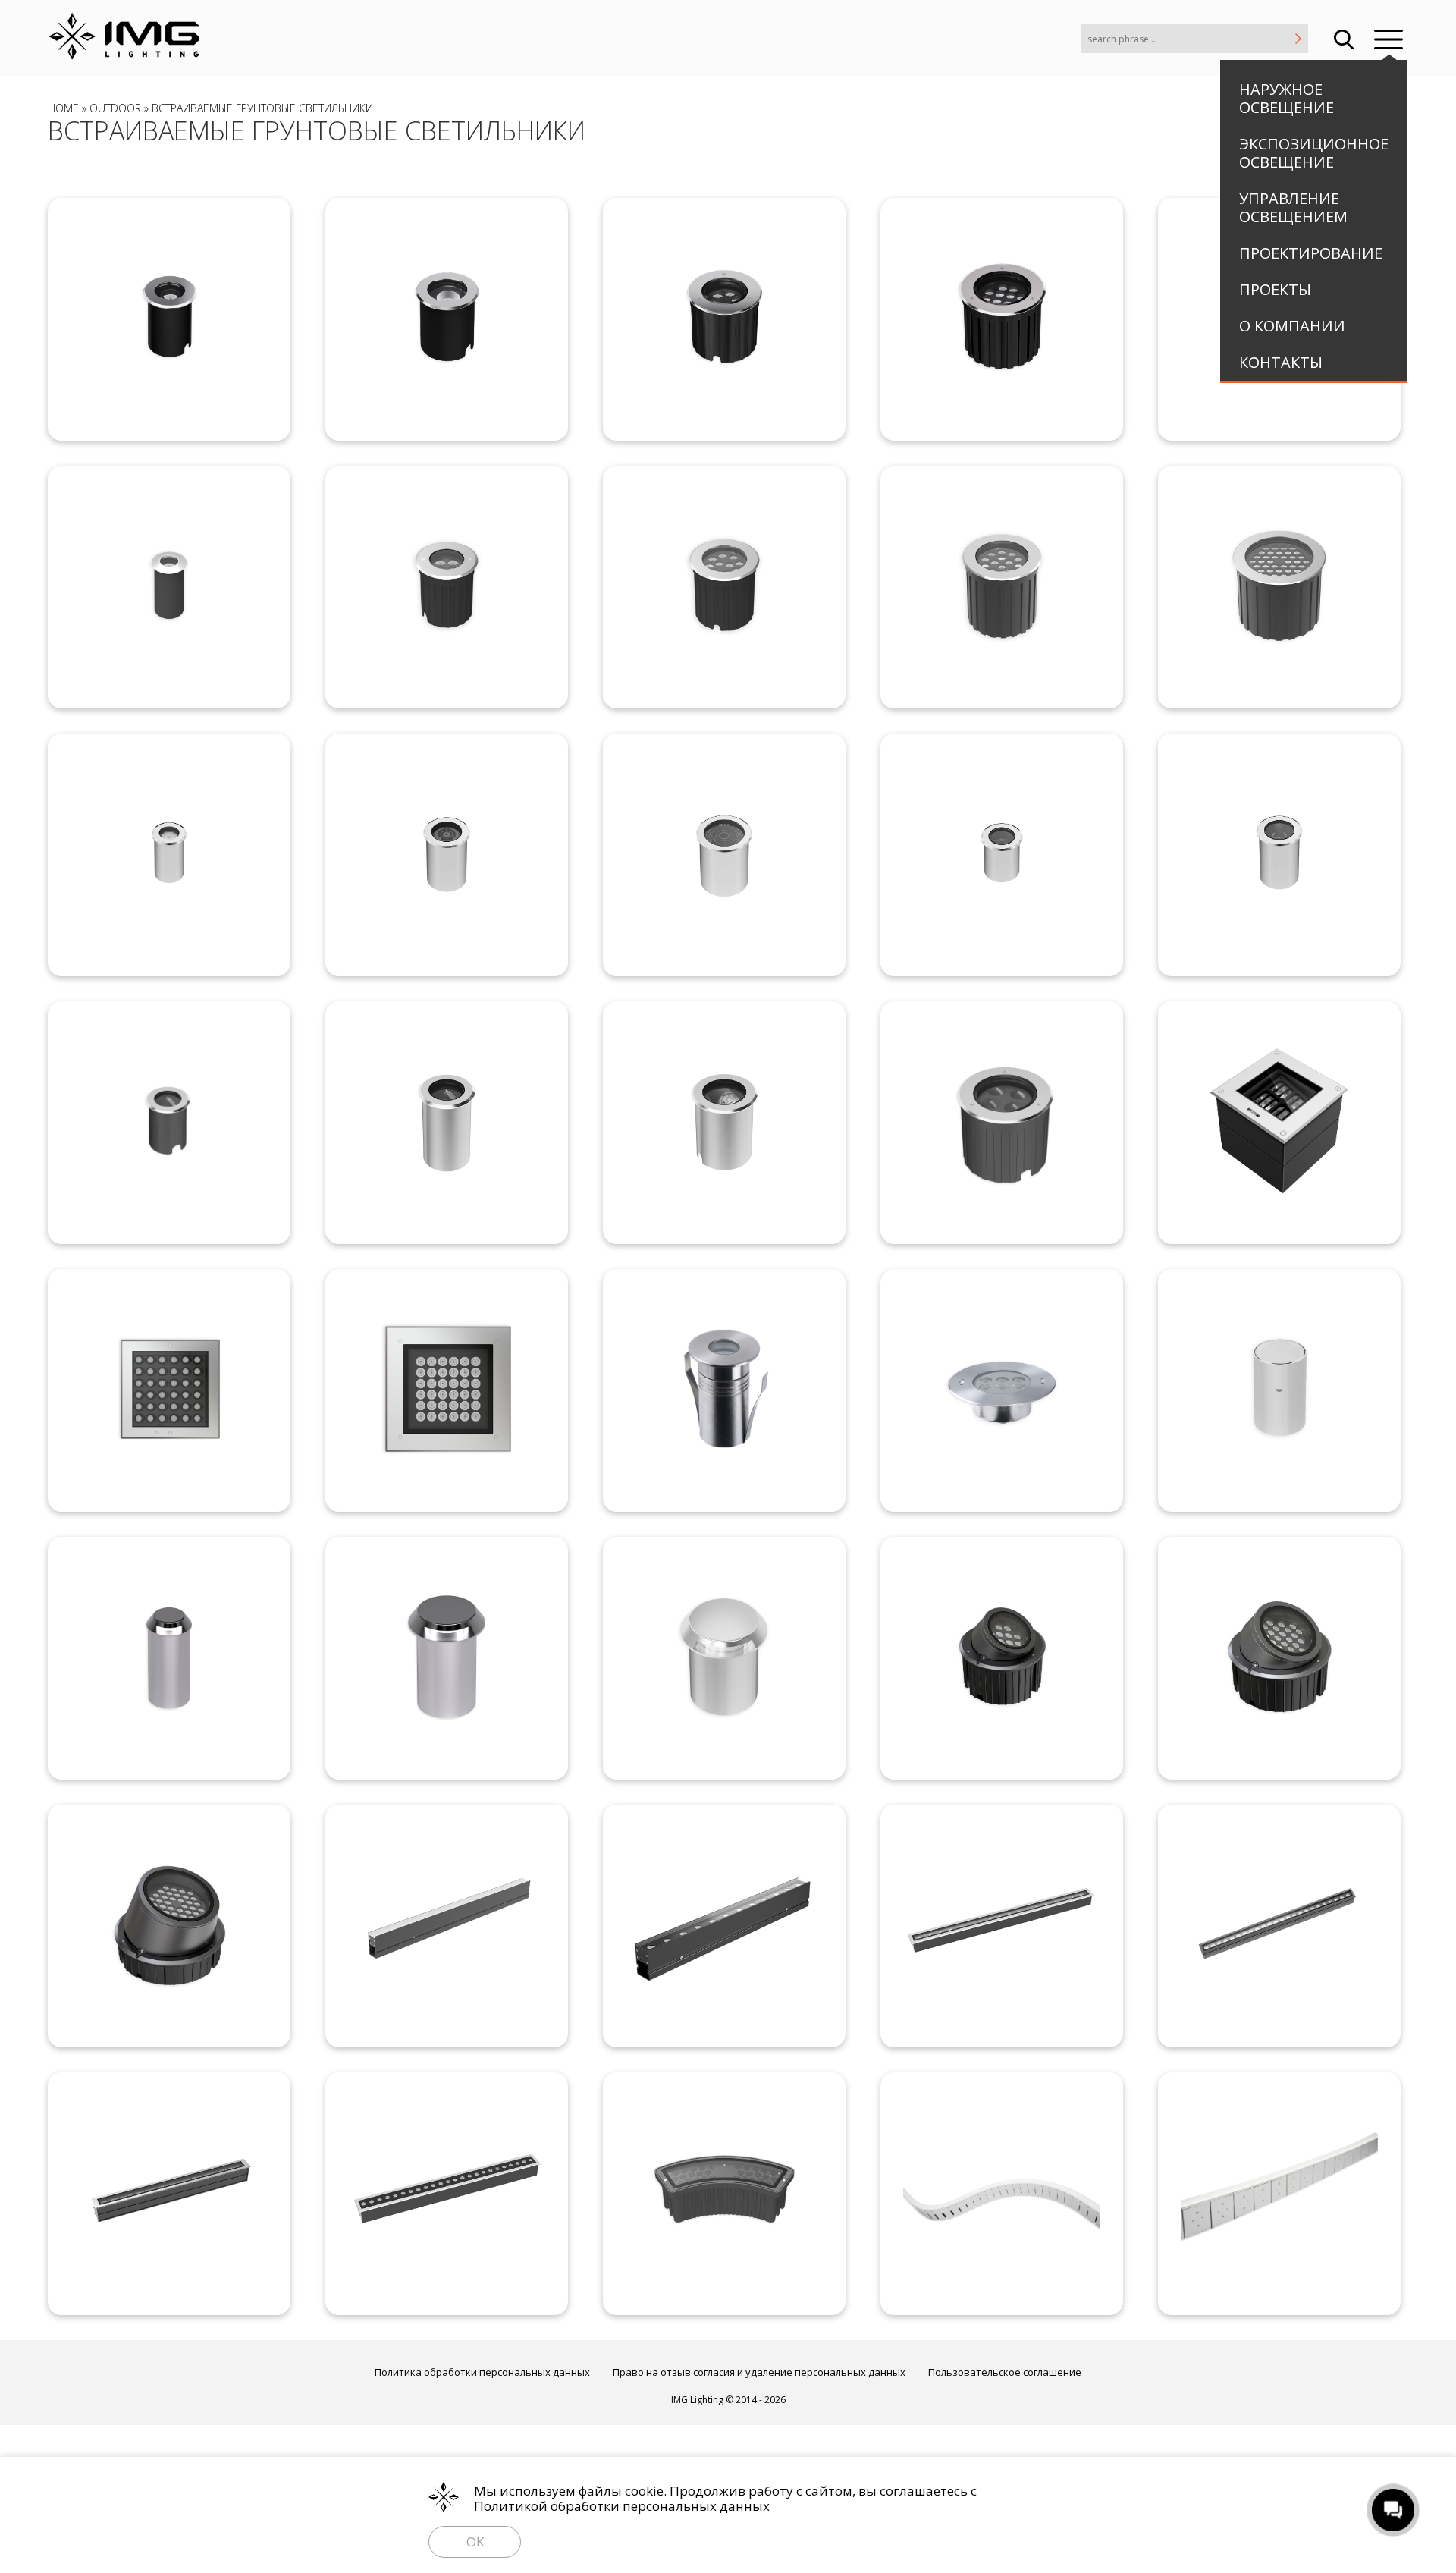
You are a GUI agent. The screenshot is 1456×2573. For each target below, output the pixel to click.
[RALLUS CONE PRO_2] (447, 1123)
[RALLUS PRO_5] (1002, 587)
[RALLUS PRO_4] (724, 587)
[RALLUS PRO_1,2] (169, 587)
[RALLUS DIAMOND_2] (447, 319)
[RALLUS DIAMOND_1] (169, 319)
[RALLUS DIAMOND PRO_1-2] (169, 855)
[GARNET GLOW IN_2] (1279, 1658)
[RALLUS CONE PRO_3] (724, 1123)
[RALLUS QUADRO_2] (169, 1390)
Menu (1389, 38)
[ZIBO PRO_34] (169, 1658)
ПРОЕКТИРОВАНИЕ (1311, 253)
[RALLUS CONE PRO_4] (1002, 1123)
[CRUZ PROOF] (1002, 1390)
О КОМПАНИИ (1292, 326)
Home (63, 108)
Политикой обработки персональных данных (622, 2506)
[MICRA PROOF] (724, 1390)
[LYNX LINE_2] (1279, 2194)
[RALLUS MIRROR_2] (1279, 855)
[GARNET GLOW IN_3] (169, 1926)
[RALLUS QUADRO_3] (447, 1390)
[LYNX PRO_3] (447, 2194)
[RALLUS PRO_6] (1279, 587)
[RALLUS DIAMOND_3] (724, 319)
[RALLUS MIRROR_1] (1002, 855)
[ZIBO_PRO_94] (724, 1658)
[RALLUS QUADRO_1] (1279, 1123)
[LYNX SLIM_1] (447, 1926)
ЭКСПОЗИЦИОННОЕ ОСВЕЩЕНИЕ (1314, 153)
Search (1344, 38)
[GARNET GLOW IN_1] (1002, 1658)
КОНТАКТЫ (1281, 362)
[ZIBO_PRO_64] (447, 1658)
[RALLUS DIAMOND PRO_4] (724, 855)
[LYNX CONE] (1002, 1926)
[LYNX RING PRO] (724, 2194)
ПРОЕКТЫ (1275, 289)
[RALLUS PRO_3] (447, 587)
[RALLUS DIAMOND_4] (1002, 319)
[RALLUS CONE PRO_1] (169, 1123)
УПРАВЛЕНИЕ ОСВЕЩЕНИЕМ (1293, 207)
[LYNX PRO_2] (169, 2194)
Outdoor (115, 108)
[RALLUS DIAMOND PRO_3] (447, 855)
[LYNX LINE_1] (1002, 2194)
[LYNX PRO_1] (1279, 1926)
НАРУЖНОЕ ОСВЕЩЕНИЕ (1287, 98)
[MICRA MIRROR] (1279, 1390)
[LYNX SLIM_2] (724, 1926)
